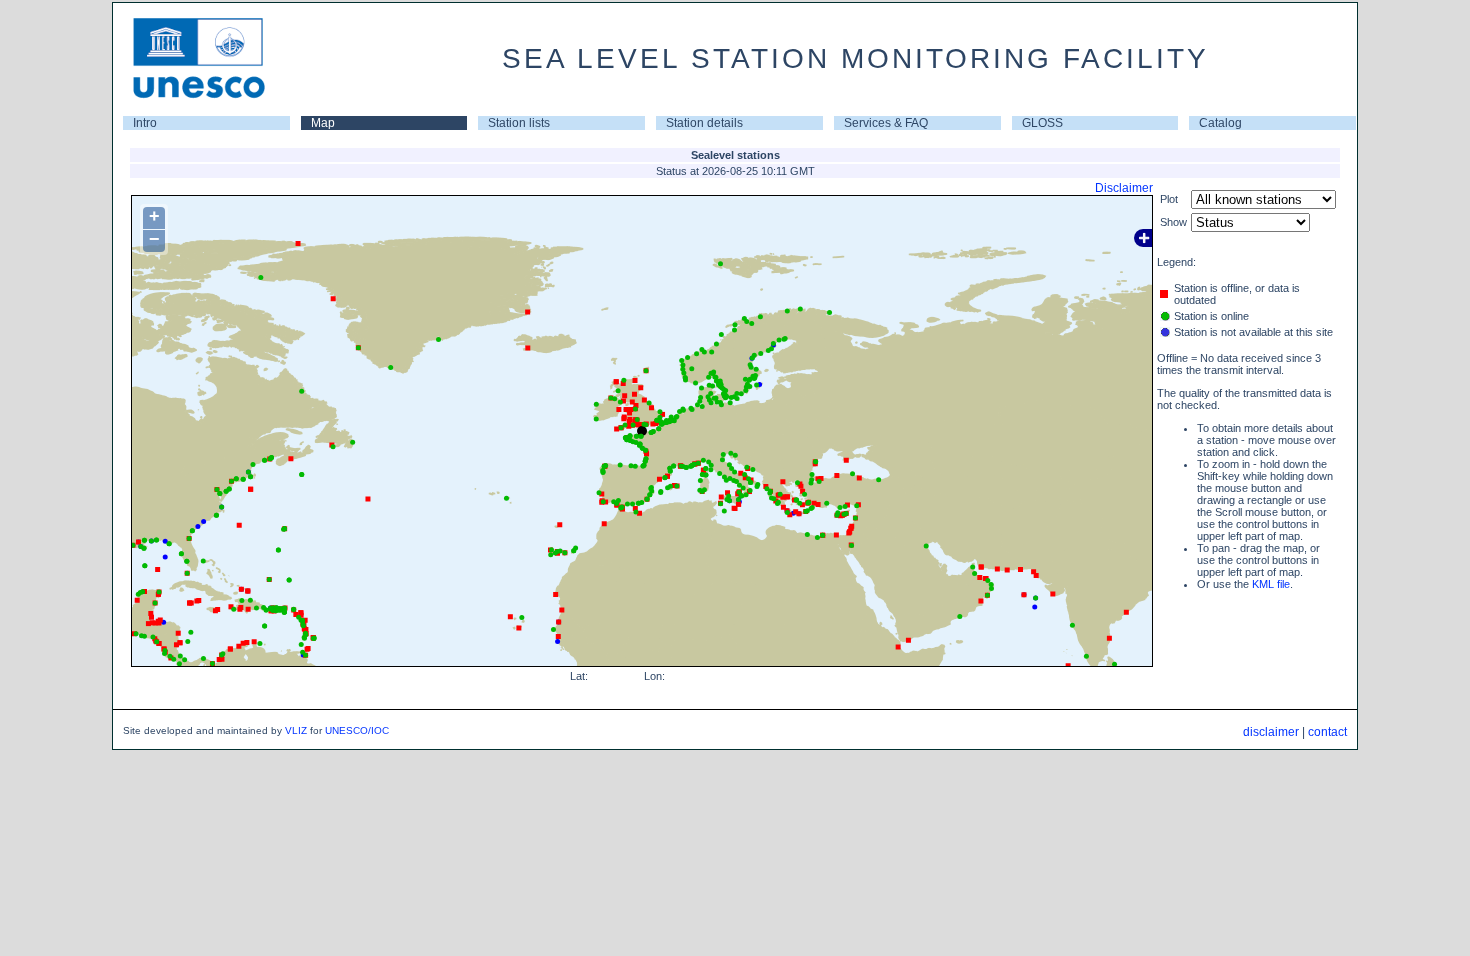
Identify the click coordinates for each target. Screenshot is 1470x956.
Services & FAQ (886, 123)
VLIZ (296, 730)
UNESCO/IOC (357, 730)
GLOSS (1042, 123)
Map (323, 123)
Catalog (1220, 123)
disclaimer (1271, 732)
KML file (1271, 584)
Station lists (519, 123)
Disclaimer (1124, 188)
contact (1327, 732)
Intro (145, 123)
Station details (704, 123)
